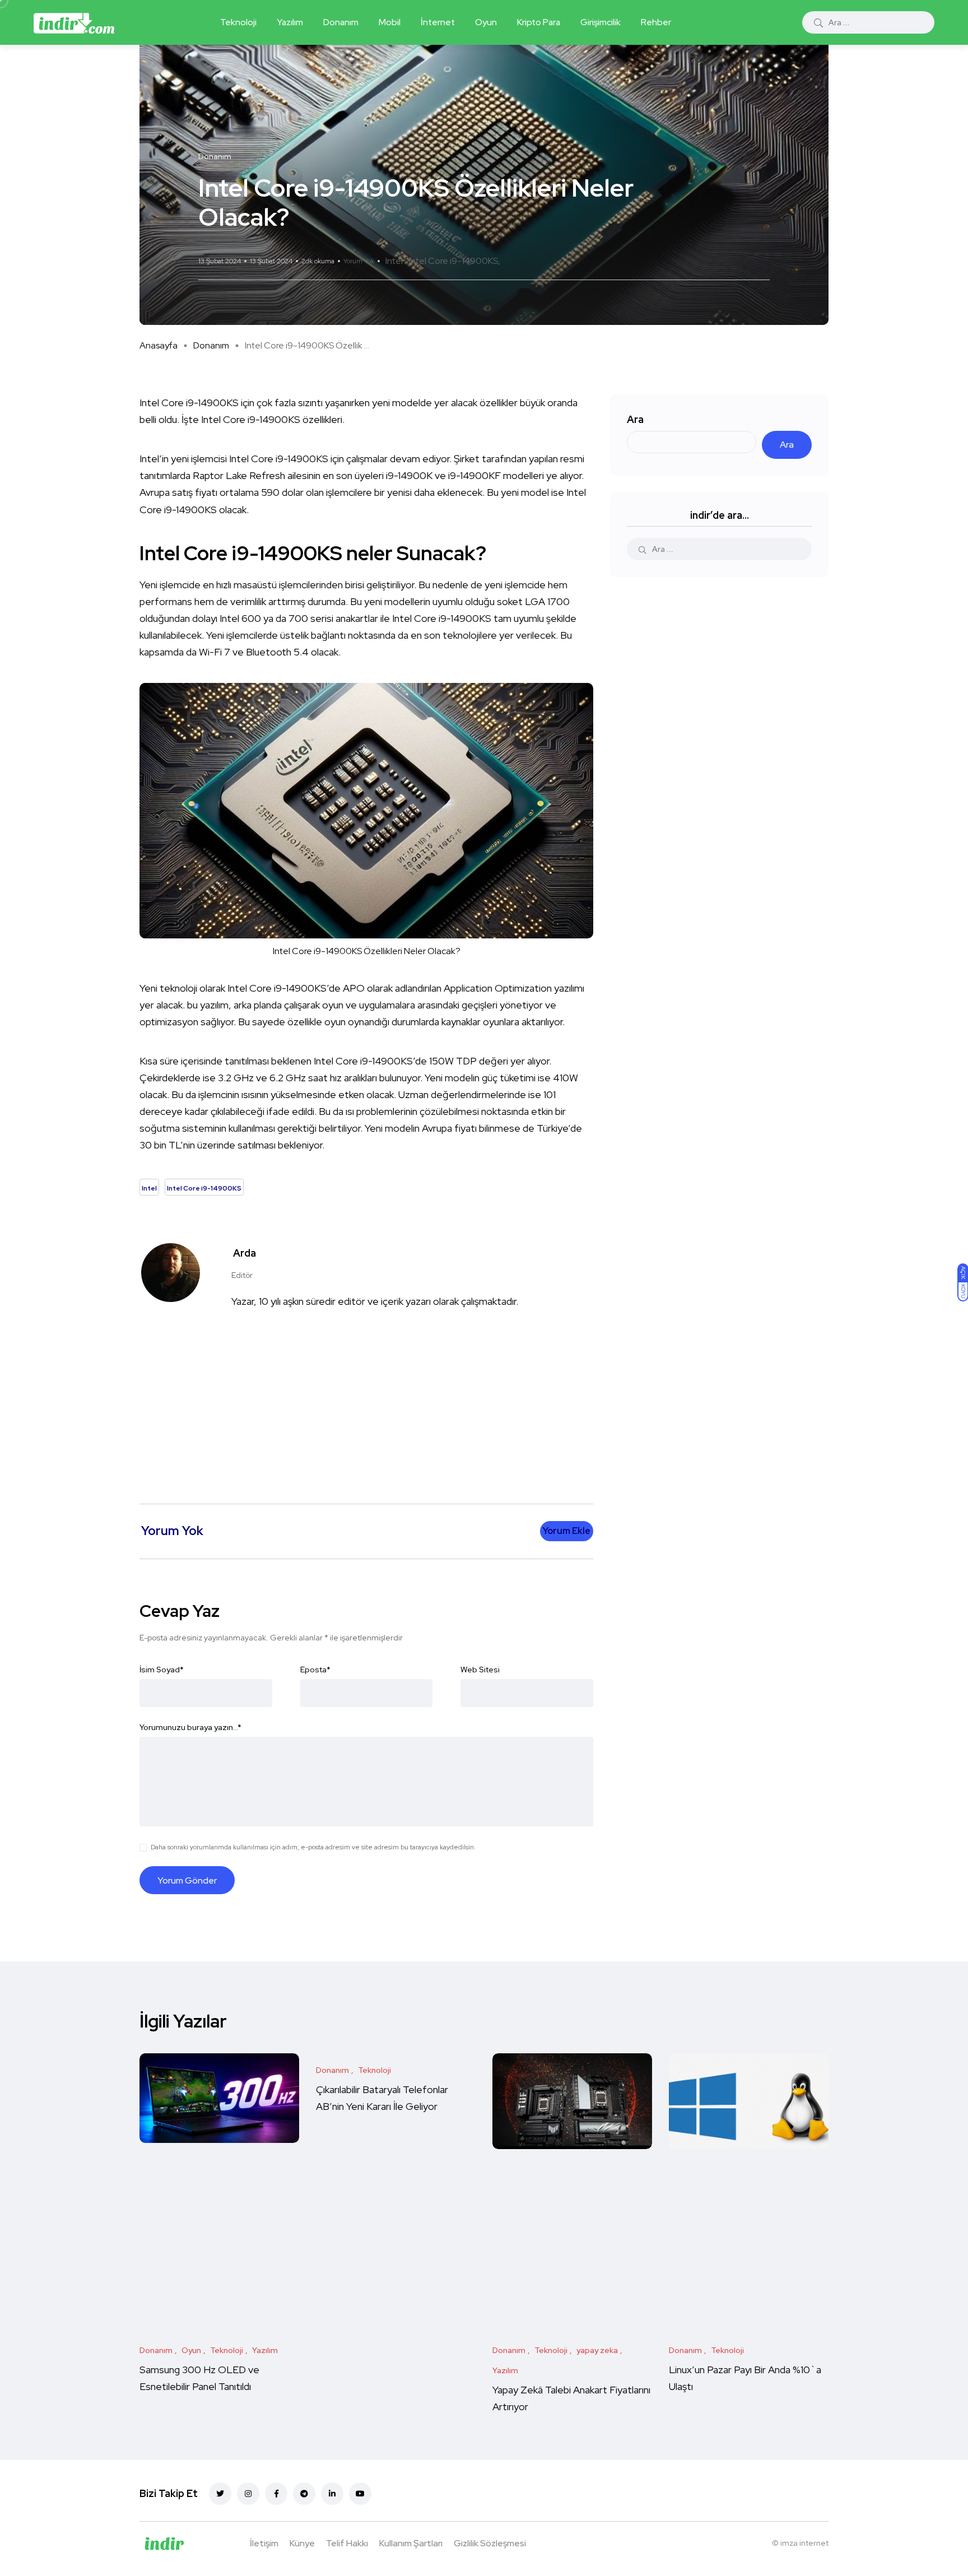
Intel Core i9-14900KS (453, 261)
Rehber (656, 22)
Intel (394, 261)
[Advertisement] (369, 1397)
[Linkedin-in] (332, 2494)
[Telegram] (304, 2494)
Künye (302, 2543)
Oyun (486, 22)
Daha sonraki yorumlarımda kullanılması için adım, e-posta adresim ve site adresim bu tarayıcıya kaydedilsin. (313, 1847)
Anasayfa (159, 345)
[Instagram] (248, 2494)
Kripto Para (539, 22)
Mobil (390, 22)
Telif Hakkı (347, 2543)
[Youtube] (360, 2494)
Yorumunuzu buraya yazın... (190, 1727)
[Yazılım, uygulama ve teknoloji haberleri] (74, 22)
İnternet (438, 22)
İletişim (264, 2543)
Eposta (315, 1670)
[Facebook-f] (276, 2494)
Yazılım (290, 22)
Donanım (341, 22)
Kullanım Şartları (411, 2543)
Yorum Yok (359, 261)
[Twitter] (220, 2494)
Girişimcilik (601, 22)
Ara (635, 419)
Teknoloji (238, 22)
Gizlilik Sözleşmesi (490, 2543)
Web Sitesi (480, 1670)
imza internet (804, 2543)
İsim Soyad (162, 1670)
